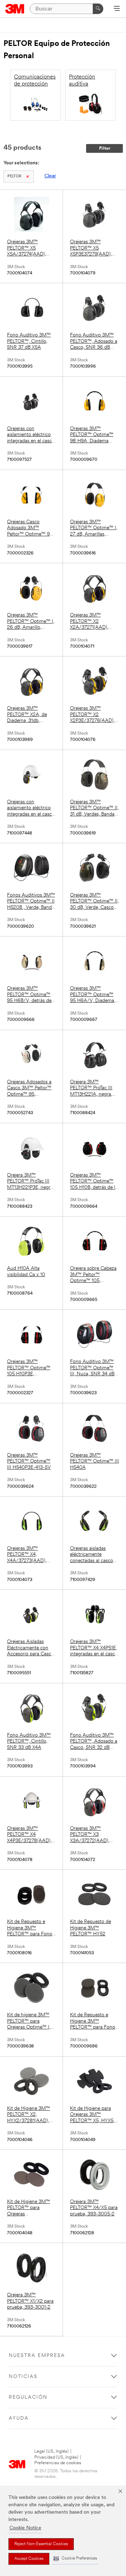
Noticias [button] (23, 2377)
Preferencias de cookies (58, 2463)
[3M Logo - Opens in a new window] (15, 9)
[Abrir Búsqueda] (117, 9)
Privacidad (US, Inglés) (56, 2457)
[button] (75, 2559)
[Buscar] (98, 9)
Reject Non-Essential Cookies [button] (41, 2544)
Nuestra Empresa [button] (37, 2356)
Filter (105, 148)
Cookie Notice (25, 2528)
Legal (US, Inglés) (51, 2451)
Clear (50, 176)
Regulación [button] (28, 2397)
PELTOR (14, 176)
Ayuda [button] (19, 2418)
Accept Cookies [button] (29, 2559)
